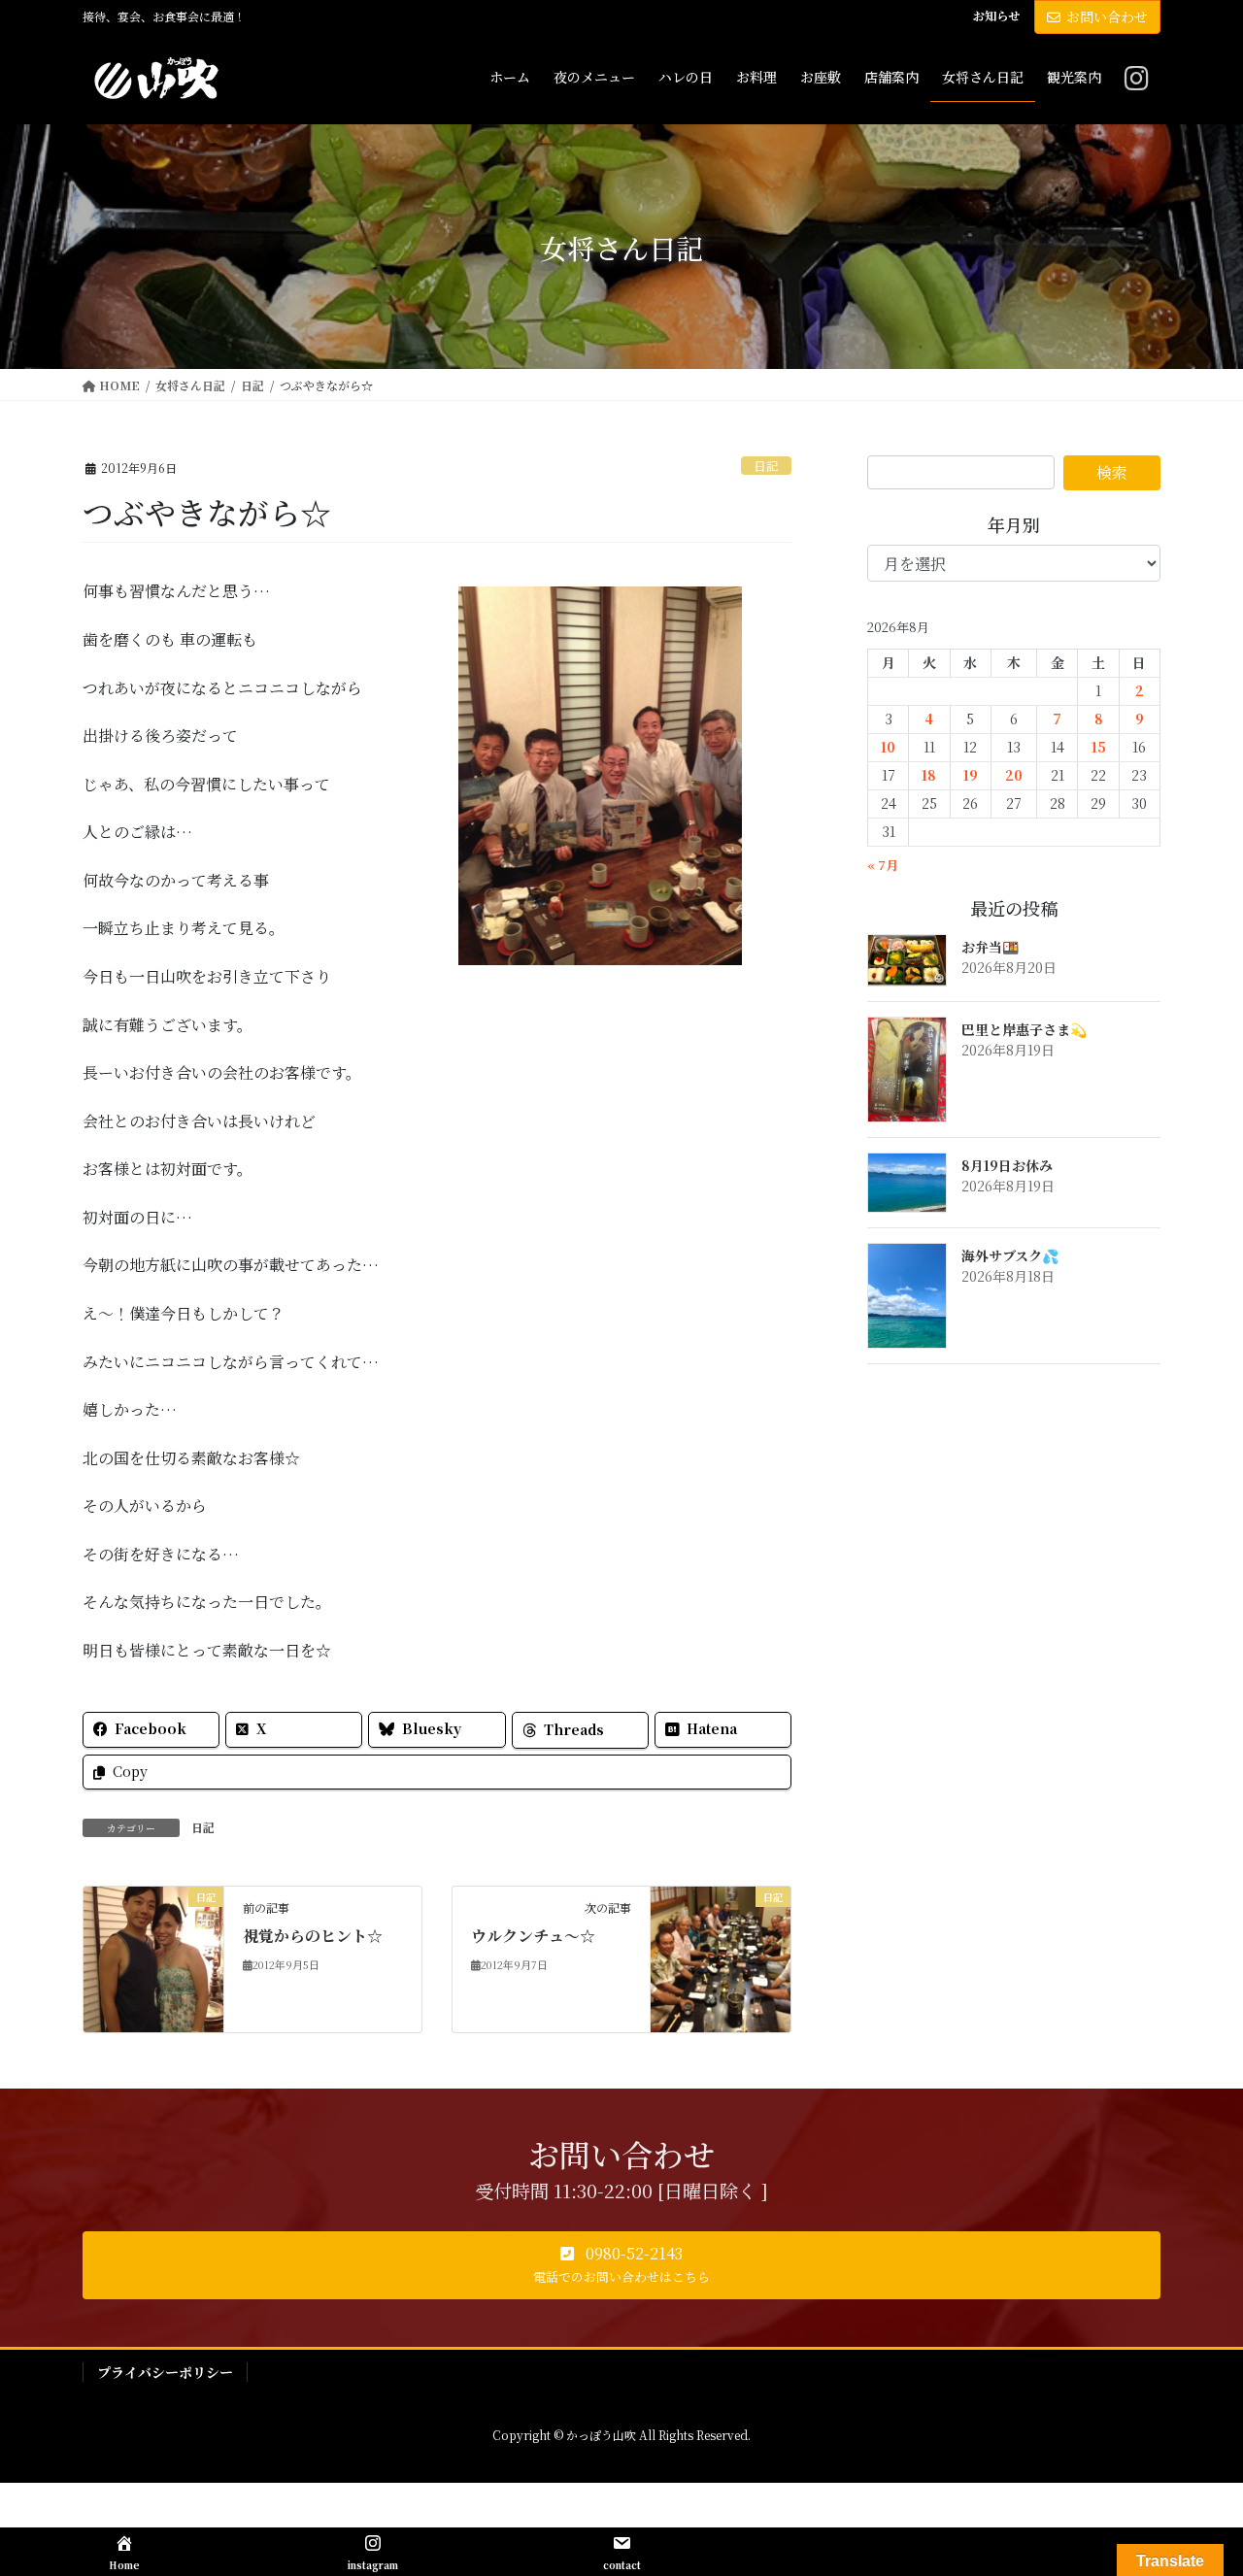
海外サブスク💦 (1010, 1255)
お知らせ (996, 16)
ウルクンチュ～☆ (533, 1936)
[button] (621, 2265)
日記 (766, 466)
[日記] (153, 1958)
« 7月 (883, 865)
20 (1014, 775)
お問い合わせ (1107, 17)
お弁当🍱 (990, 947)
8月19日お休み (1007, 1165)
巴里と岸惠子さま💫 (1024, 1029)
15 (1099, 747)
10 (888, 747)
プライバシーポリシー (165, 2372)
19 (971, 775)
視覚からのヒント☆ (313, 1936)
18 (929, 775)
